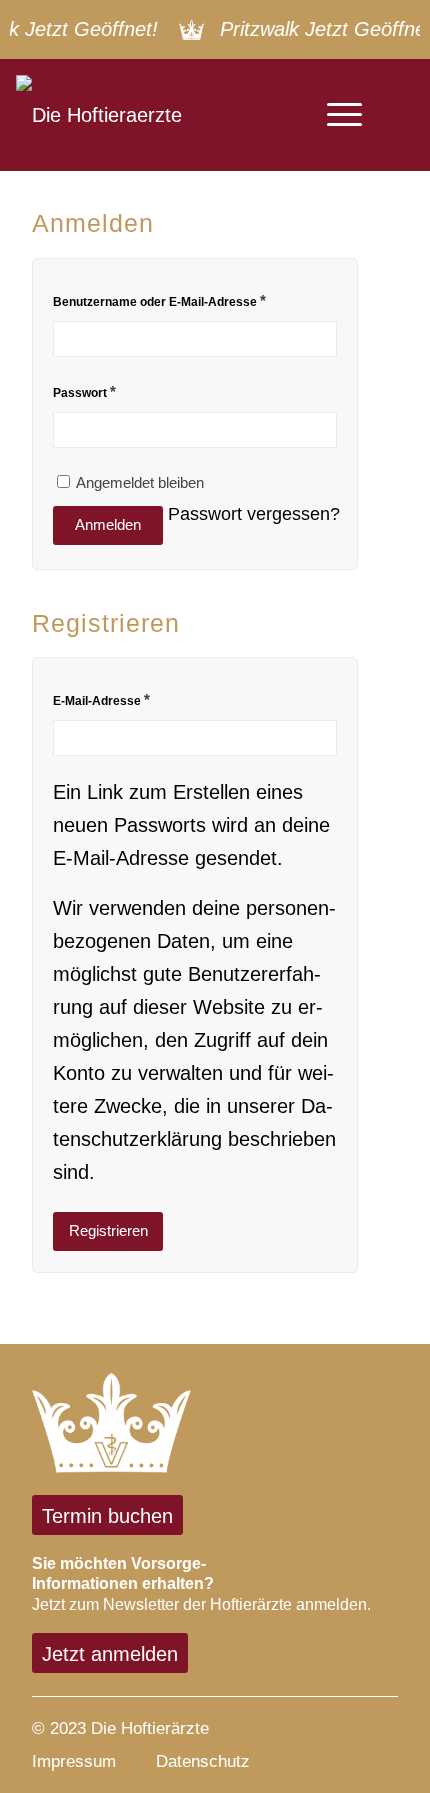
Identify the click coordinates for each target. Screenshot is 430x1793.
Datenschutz (203, 1761)
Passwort (84, 391)
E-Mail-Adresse (101, 699)
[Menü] (334, 115)
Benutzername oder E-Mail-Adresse (159, 300)
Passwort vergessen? (254, 513)
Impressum (74, 1761)
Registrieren (108, 1230)
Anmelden (108, 524)
